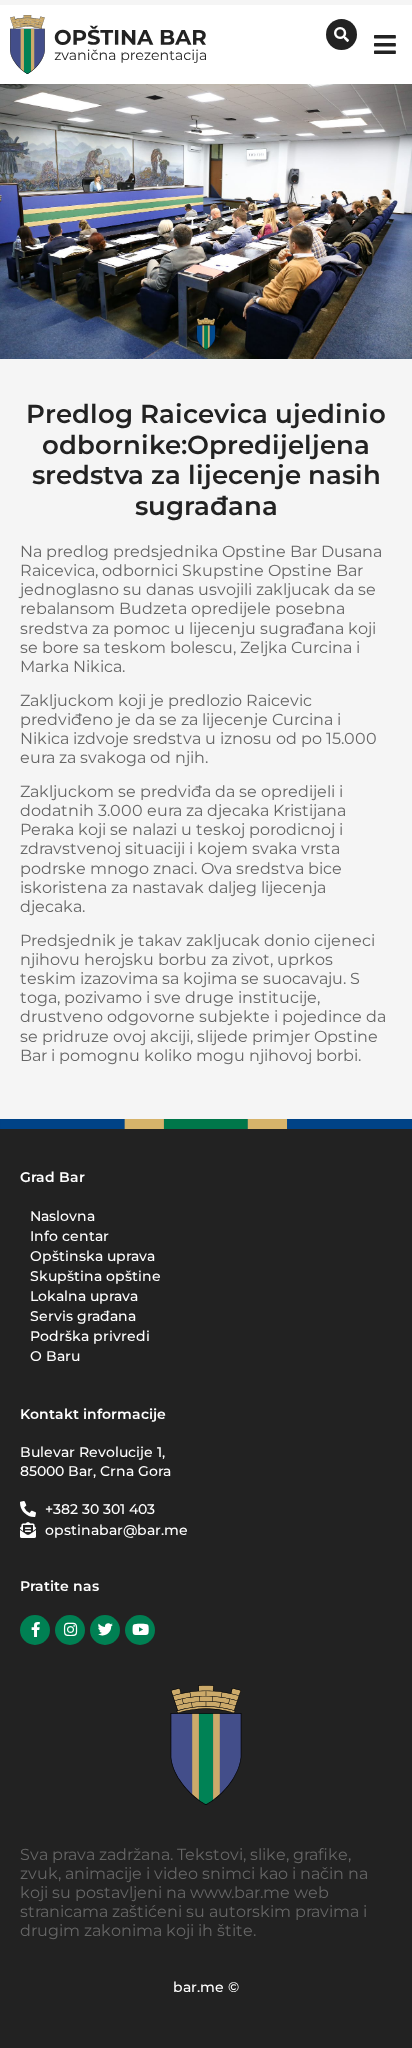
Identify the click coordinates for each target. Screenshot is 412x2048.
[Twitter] (105, 1630)
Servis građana (83, 1316)
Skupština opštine (95, 1276)
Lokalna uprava (84, 1296)
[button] (384, 44)
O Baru (55, 1356)
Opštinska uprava (92, 1256)
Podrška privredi (90, 1336)
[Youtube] (140, 1630)
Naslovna (62, 1216)
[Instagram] (70, 1630)
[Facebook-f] (35, 1630)
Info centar (69, 1236)
